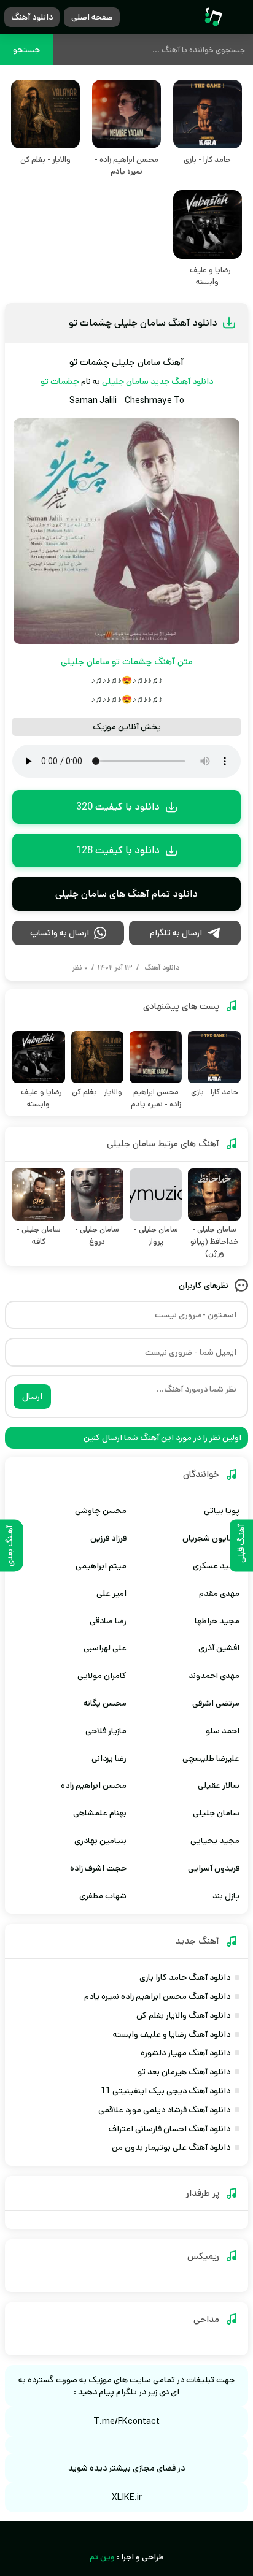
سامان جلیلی (125, 381)
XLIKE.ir (127, 2497)
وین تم (102, 2557)
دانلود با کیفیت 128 (118, 850)
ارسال (32, 1397)
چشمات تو (60, 381)
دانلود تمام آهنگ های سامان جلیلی (126, 894)
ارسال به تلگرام (176, 933)
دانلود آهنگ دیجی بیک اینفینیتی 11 (165, 2091)
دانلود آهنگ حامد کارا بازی (185, 1977)
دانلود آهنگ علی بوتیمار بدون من (171, 2147)
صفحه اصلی (92, 17)
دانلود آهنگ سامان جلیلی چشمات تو (143, 323)
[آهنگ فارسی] (213, 17)
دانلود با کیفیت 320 (118, 807)
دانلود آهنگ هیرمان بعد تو (184, 2072)
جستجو (26, 50)
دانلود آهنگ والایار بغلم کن (183, 2015)
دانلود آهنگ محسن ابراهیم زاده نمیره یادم (157, 1996)
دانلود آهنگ (32, 17)
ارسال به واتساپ (60, 933)
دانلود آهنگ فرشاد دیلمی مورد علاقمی (164, 2110)
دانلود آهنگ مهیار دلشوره (185, 2053)
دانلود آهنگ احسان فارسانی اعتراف (169, 2129)
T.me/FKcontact (126, 2421)
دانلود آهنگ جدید (182, 381)
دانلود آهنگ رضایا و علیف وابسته (172, 2034)
